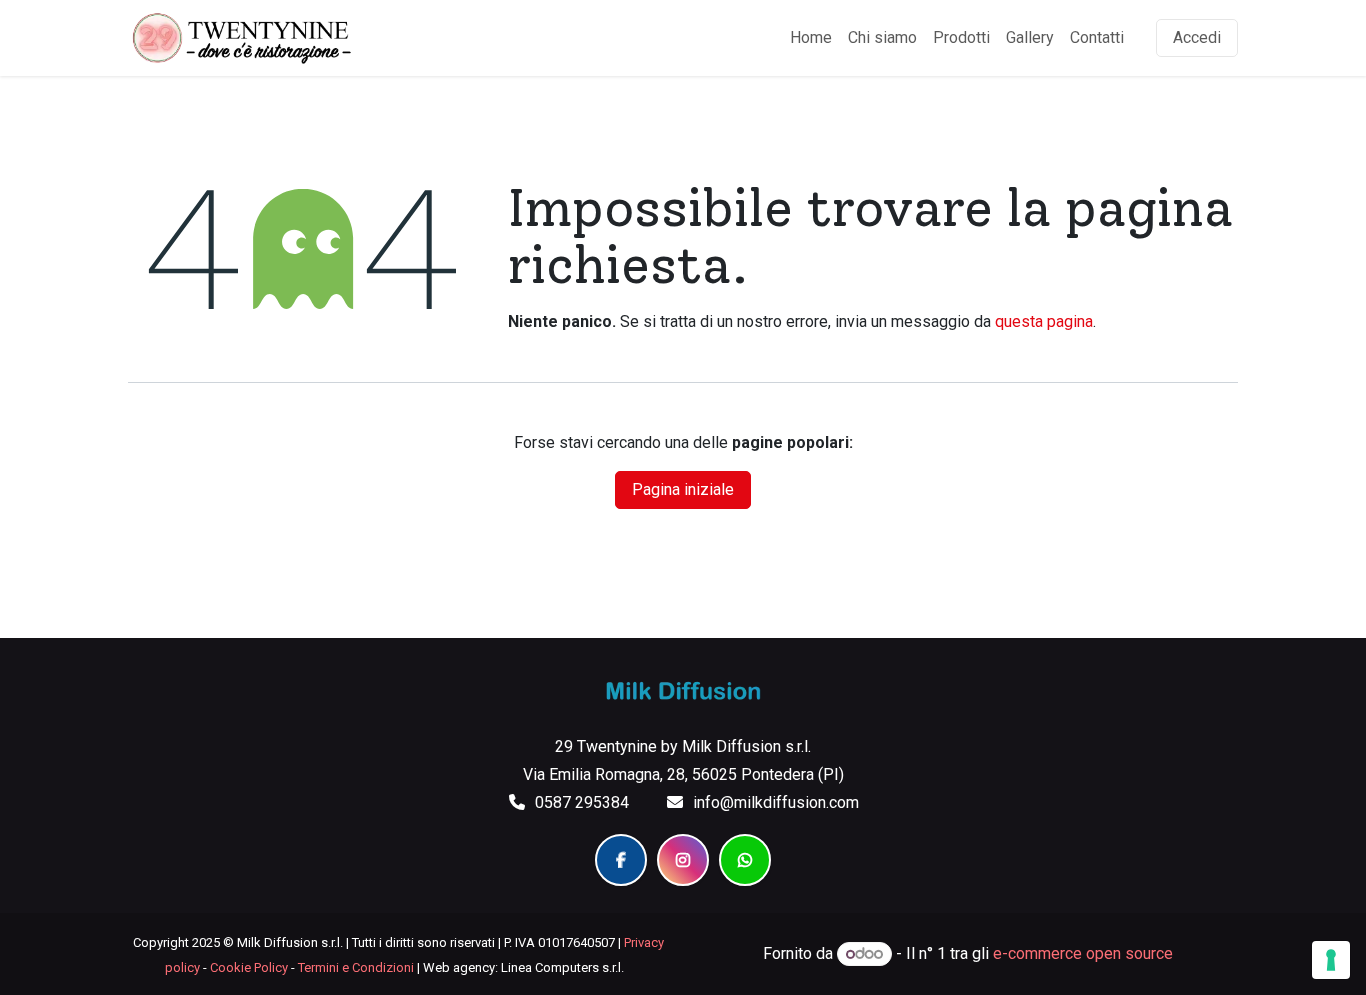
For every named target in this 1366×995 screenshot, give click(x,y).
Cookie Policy (249, 967)
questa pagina (1044, 321)
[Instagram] (683, 860)
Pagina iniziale (683, 489)
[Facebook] (621, 860)
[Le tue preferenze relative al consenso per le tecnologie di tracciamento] (1331, 960)
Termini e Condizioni (356, 967)
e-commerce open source (1083, 953)
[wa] (745, 860)
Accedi (1197, 37)
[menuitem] (811, 38)
